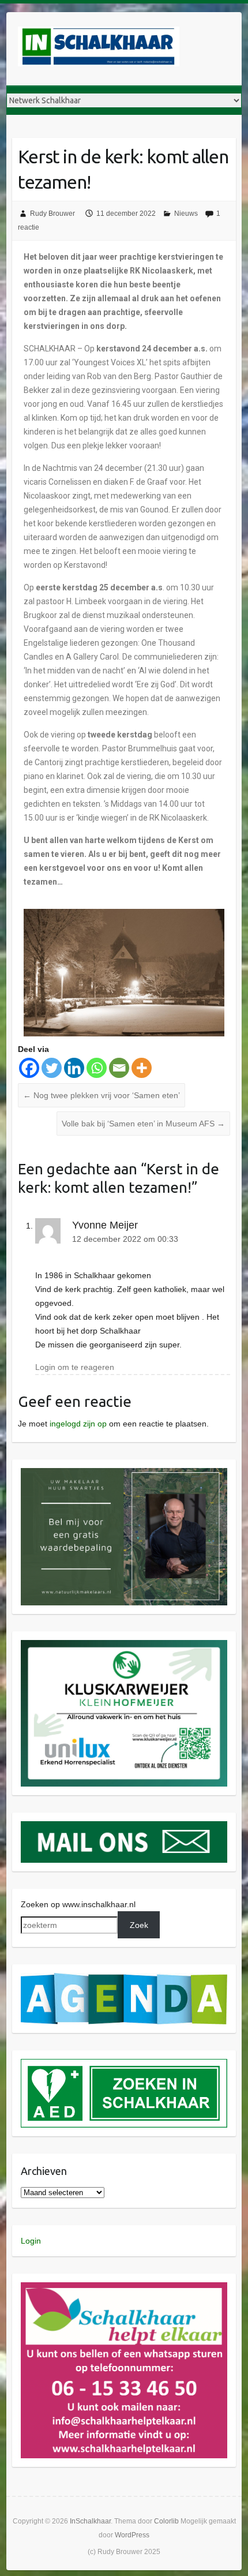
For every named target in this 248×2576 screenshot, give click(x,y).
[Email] (119, 1068)
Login (31, 2241)
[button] (124, 1537)
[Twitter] (52, 1068)
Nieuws (186, 214)
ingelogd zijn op (78, 1424)
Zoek (139, 1925)
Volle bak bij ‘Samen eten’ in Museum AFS (143, 1124)
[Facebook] (29, 1068)
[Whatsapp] (97, 1068)
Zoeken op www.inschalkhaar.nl (78, 1904)
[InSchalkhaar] (99, 49)
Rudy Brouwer (52, 214)
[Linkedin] (74, 1068)
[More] (142, 1068)
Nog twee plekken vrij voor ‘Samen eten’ (102, 1095)
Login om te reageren (75, 1367)
